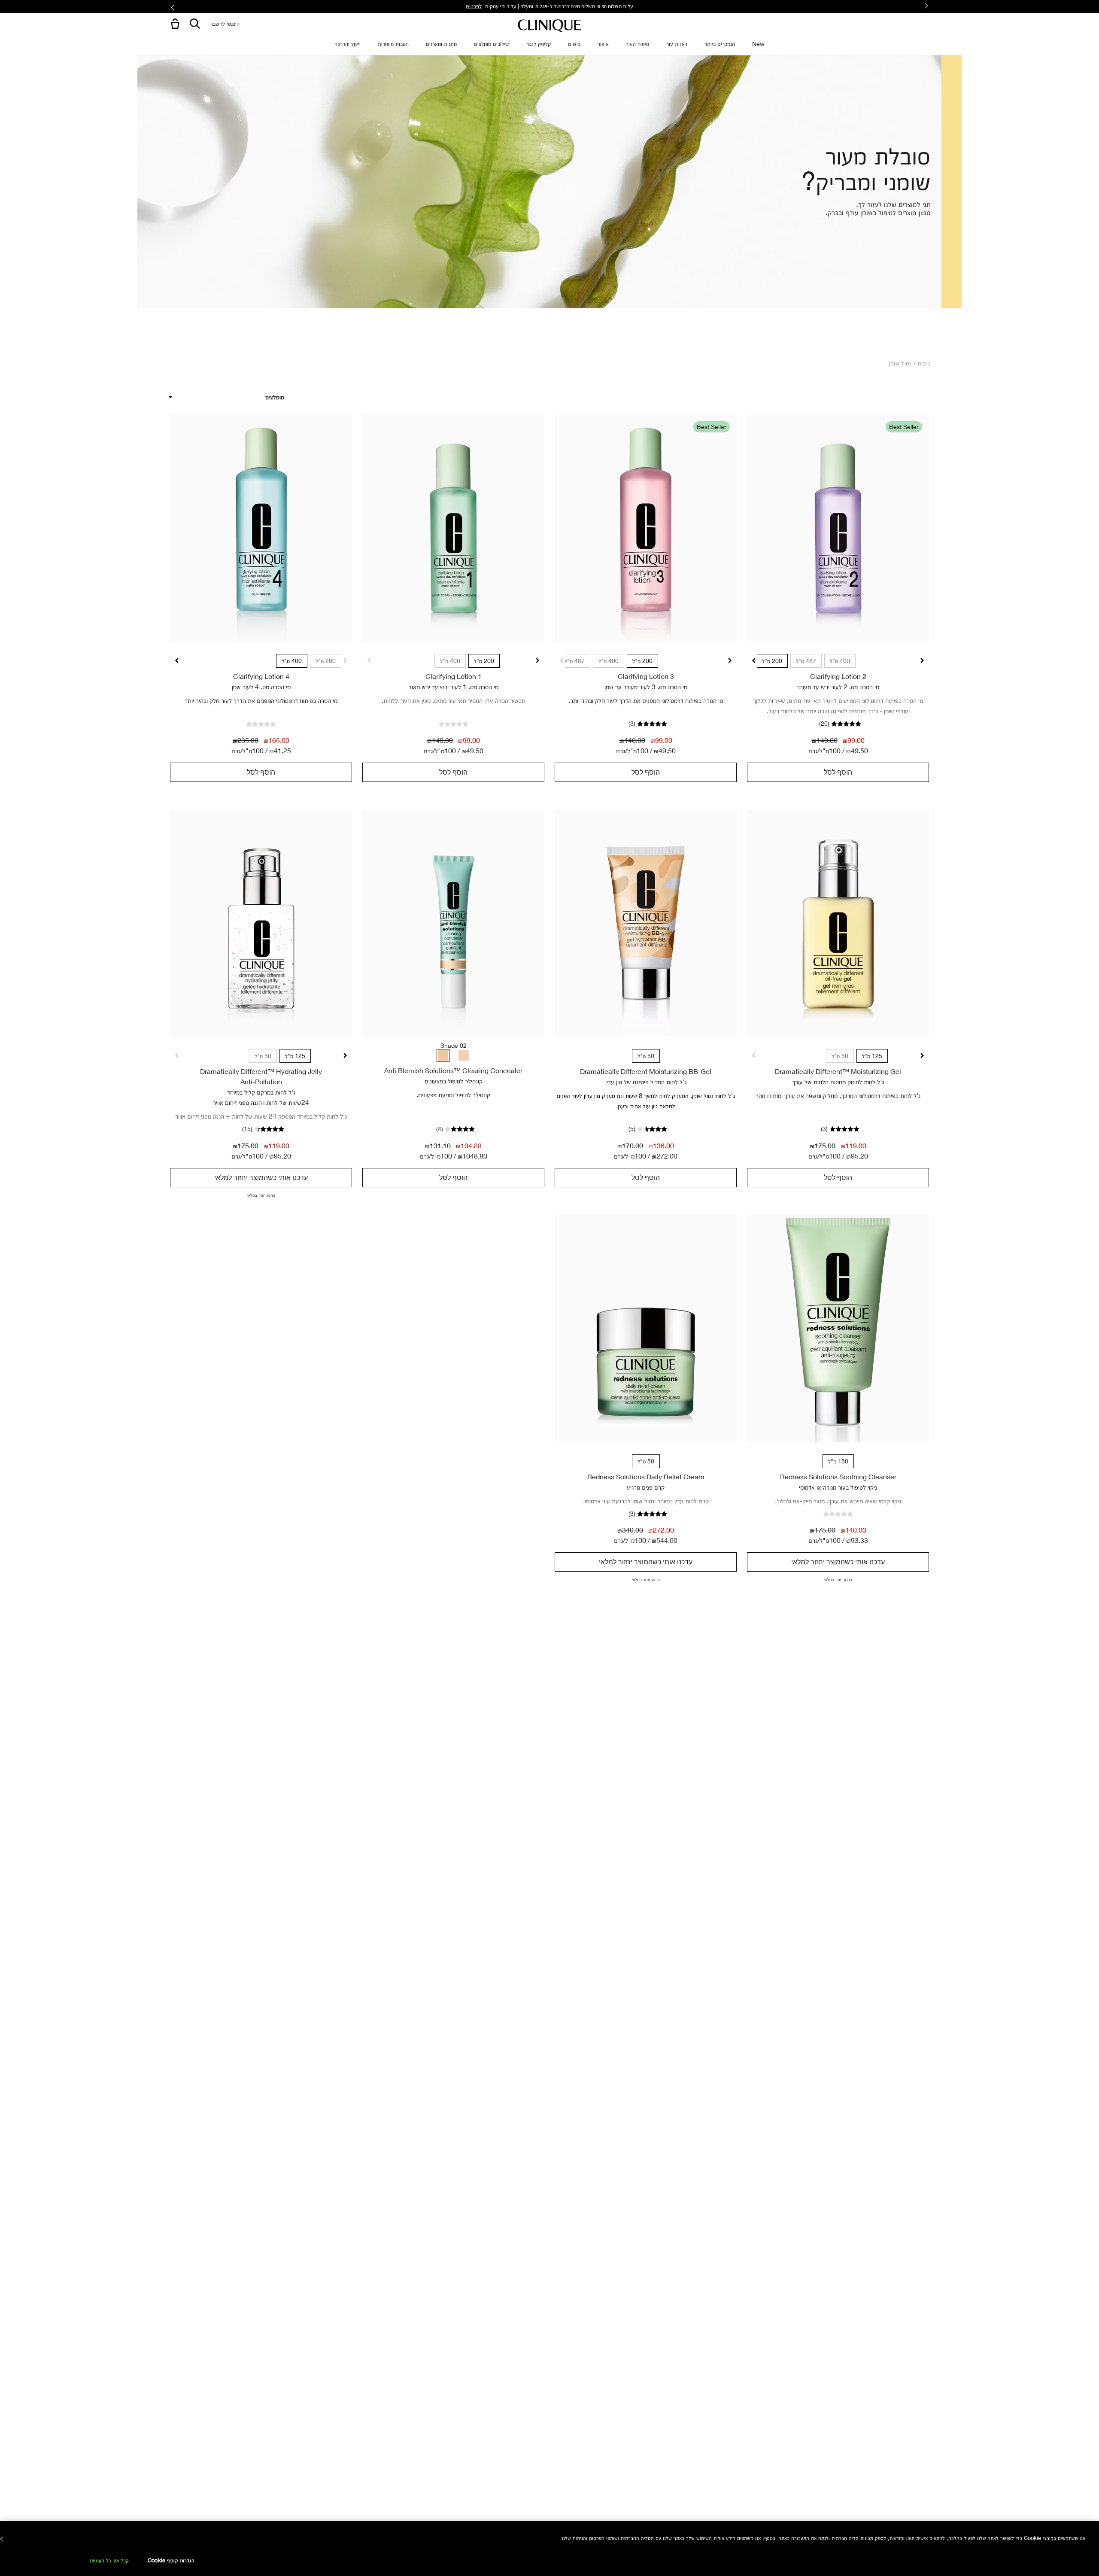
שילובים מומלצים (492, 44)
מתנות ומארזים (441, 44)
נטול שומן (900, 363)
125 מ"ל (872, 1056)
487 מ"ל (806, 661)
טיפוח (924, 363)
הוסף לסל (838, 772)
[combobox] (226, 397)
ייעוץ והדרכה (348, 44)
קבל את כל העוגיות (109, 2560)
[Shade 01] (464, 1055)
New (758, 44)
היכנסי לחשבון (225, 23)
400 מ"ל (840, 661)
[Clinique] (549, 26)
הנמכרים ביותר (720, 44)
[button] (173, 24)
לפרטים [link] (474, 6)
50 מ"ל (840, 1056)
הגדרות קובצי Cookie (171, 2560)
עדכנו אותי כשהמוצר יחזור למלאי (261, 1177)
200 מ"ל (772, 661)
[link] (838, 528)
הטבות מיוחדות (393, 44)
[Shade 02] (443, 1055)
